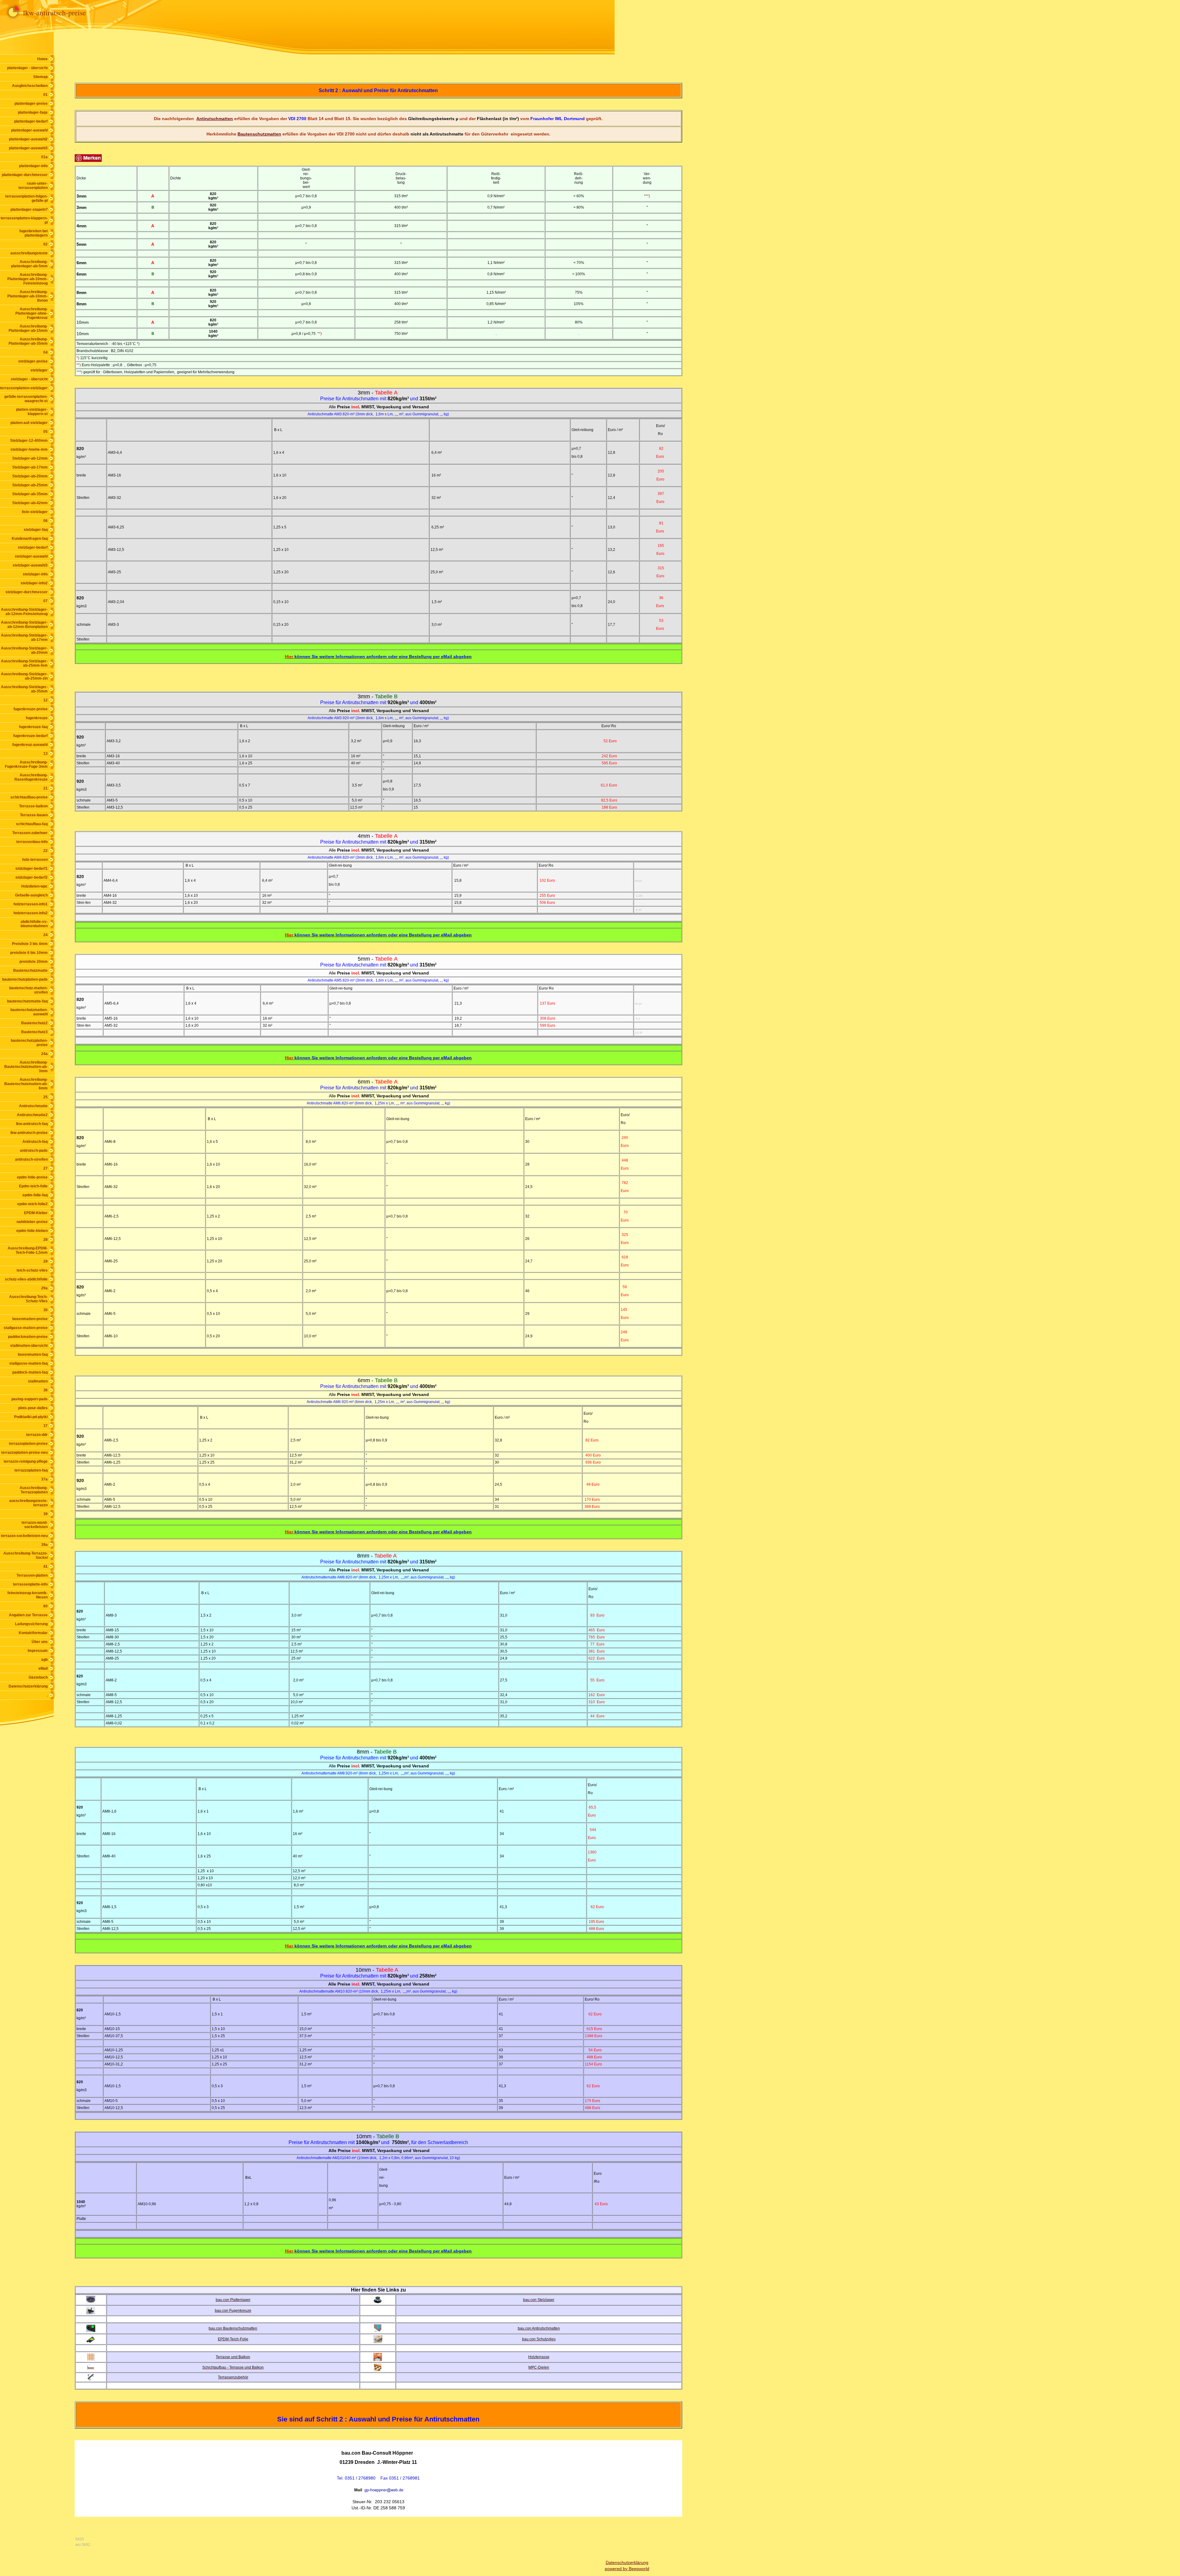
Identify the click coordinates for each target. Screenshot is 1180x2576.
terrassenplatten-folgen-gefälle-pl (26, 198)
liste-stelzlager (35, 512)
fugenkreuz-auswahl (30, 745)
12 (45, 700)
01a (44, 157)
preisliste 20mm (33, 962)
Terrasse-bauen (34, 815)
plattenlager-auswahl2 (28, 139)
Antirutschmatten (215, 119)
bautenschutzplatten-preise (29, 1043)
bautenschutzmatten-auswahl (29, 1012)
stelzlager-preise (33, 361)
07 (45, 601)
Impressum (38, 1651)
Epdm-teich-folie (33, 1186)
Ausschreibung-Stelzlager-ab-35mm (24, 689)
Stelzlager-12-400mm (29, 441)
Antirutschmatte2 (32, 1115)
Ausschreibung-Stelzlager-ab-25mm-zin (24, 676)
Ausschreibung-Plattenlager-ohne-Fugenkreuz (31, 313)
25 (45, 1097)
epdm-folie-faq (35, 1195)
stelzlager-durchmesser (27, 592)
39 (45, 1514)
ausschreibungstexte (29, 253)
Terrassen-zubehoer (30, 833)
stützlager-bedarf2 (31, 877)
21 (45, 788)
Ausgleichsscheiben (30, 86)
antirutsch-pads (34, 1151)
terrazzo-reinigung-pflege (26, 1461)
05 (45, 432)
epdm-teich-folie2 (32, 1204)
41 (45, 1566)
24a (44, 1054)
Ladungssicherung (31, 1624)
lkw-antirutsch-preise (29, 1133)
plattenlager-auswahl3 (28, 148)
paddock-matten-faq (30, 1372)
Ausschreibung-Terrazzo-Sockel (26, 1555)
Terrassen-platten (32, 1575)
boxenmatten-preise (30, 1319)
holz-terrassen (35, 860)
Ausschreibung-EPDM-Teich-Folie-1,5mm (28, 1250)
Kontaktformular (33, 1633)
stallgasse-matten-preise (26, 1328)
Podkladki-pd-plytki (31, 1417)
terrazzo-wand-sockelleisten (35, 1525)
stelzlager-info (35, 574)
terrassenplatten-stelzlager (24, 388)
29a (44, 1288)
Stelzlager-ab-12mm (30, 458)
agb (44, 1660)
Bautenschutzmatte (30, 970)
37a (44, 1479)
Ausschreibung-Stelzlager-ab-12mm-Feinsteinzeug (24, 612)
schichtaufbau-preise (29, 797)
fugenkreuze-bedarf (30, 736)
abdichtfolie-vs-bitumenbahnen (34, 924)
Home (42, 59)
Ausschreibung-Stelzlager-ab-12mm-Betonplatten (24, 625)
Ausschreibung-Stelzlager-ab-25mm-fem (24, 663)
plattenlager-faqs (33, 112)
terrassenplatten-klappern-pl (24, 220)
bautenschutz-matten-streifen (28, 990)
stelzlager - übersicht (29, 379)
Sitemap (40, 77)
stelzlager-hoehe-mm (29, 449)
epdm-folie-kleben (32, 1231)
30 (45, 1310)
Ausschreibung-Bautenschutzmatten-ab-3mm (26, 1067)
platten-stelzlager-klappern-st (32, 412)
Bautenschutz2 (34, 1023)
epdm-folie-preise (32, 1177)
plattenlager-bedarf (31, 121)
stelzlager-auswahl (31, 556)
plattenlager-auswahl (29, 130)
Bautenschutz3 (34, 1032)
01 (45, 95)
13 (45, 754)
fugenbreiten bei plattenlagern (33, 233)
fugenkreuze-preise (31, 709)
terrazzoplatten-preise (28, 1444)
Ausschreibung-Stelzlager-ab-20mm (24, 650)
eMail (43, 1668)
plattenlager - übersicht (27, 68)
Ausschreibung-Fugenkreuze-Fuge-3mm (26, 764)
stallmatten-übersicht (29, 1346)
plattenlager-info (33, 166)
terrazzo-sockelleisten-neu (24, 1536)
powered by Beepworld (627, 2569)
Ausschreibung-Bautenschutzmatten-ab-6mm (26, 1084)
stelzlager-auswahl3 (30, 565)
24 (45, 935)
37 (45, 1426)
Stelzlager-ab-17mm (30, 467)
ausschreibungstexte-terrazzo (28, 1503)
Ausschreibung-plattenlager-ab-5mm (29, 264)
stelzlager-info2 (34, 583)
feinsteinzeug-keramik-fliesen (28, 1595)
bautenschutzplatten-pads (25, 979)
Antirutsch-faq (35, 1142)
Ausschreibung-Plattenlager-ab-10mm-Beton (28, 296)
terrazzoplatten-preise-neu (24, 1453)
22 (45, 851)
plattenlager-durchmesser (25, 175)
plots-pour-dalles (33, 1408)
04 (45, 352)
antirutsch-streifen (31, 1159)
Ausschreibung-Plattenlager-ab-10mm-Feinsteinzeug (28, 279)
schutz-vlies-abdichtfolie (26, 1279)
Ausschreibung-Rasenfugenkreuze (31, 777)
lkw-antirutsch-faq (32, 1124)
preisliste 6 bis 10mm (29, 953)
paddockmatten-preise (28, 1337)
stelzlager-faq (36, 530)
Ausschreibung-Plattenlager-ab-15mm (28, 328)
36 (45, 1390)
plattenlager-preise (31, 104)
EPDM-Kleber (36, 1213)
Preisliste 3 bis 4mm (30, 944)
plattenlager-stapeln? (29, 210)
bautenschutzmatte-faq (27, 1001)
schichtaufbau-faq (32, 824)
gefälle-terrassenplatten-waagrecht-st (26, 399)
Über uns (40, 1642)
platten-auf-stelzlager (29, 423)
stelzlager (39, 370)
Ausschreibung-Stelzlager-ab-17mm (24, 637)
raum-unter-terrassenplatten (33, 186)
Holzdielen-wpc (34, 886)
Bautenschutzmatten (259, 134)
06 (45, 521)
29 (45, 1261)
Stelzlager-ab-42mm (30, 503)
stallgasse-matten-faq (28, 1363)
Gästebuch (38, 1677)
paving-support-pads (29, 1399)
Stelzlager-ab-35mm (30, 494)
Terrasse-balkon (33, 806)
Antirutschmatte (33, 1106)
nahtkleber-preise (32, 1222)
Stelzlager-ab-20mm (30, 476)
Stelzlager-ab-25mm (30, 485)
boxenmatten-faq (33, 1355)
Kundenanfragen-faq (30, 539)
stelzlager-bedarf (33, 547)
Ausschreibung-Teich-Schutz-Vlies (28, 1299)
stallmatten (38, 1381)
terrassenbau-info (32, 842)
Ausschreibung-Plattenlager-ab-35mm (28, 341)
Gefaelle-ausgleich (31, 895)
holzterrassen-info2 (31, 913)
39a (44, 1545)
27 (45, 1168)
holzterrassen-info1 (31, 904)
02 (45, 244)
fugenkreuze (37, 718)
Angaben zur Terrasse (28, 1615)
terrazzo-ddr (37, 1435)
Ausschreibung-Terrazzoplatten (34, 1490)
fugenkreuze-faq (33, 727)
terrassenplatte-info (30, 1584)
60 (45, 1606)
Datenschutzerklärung (28, 1686)
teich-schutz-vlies (32, 1270)
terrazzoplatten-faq (31, 1470)
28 (45, 1240)
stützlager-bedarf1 (31, 868)
